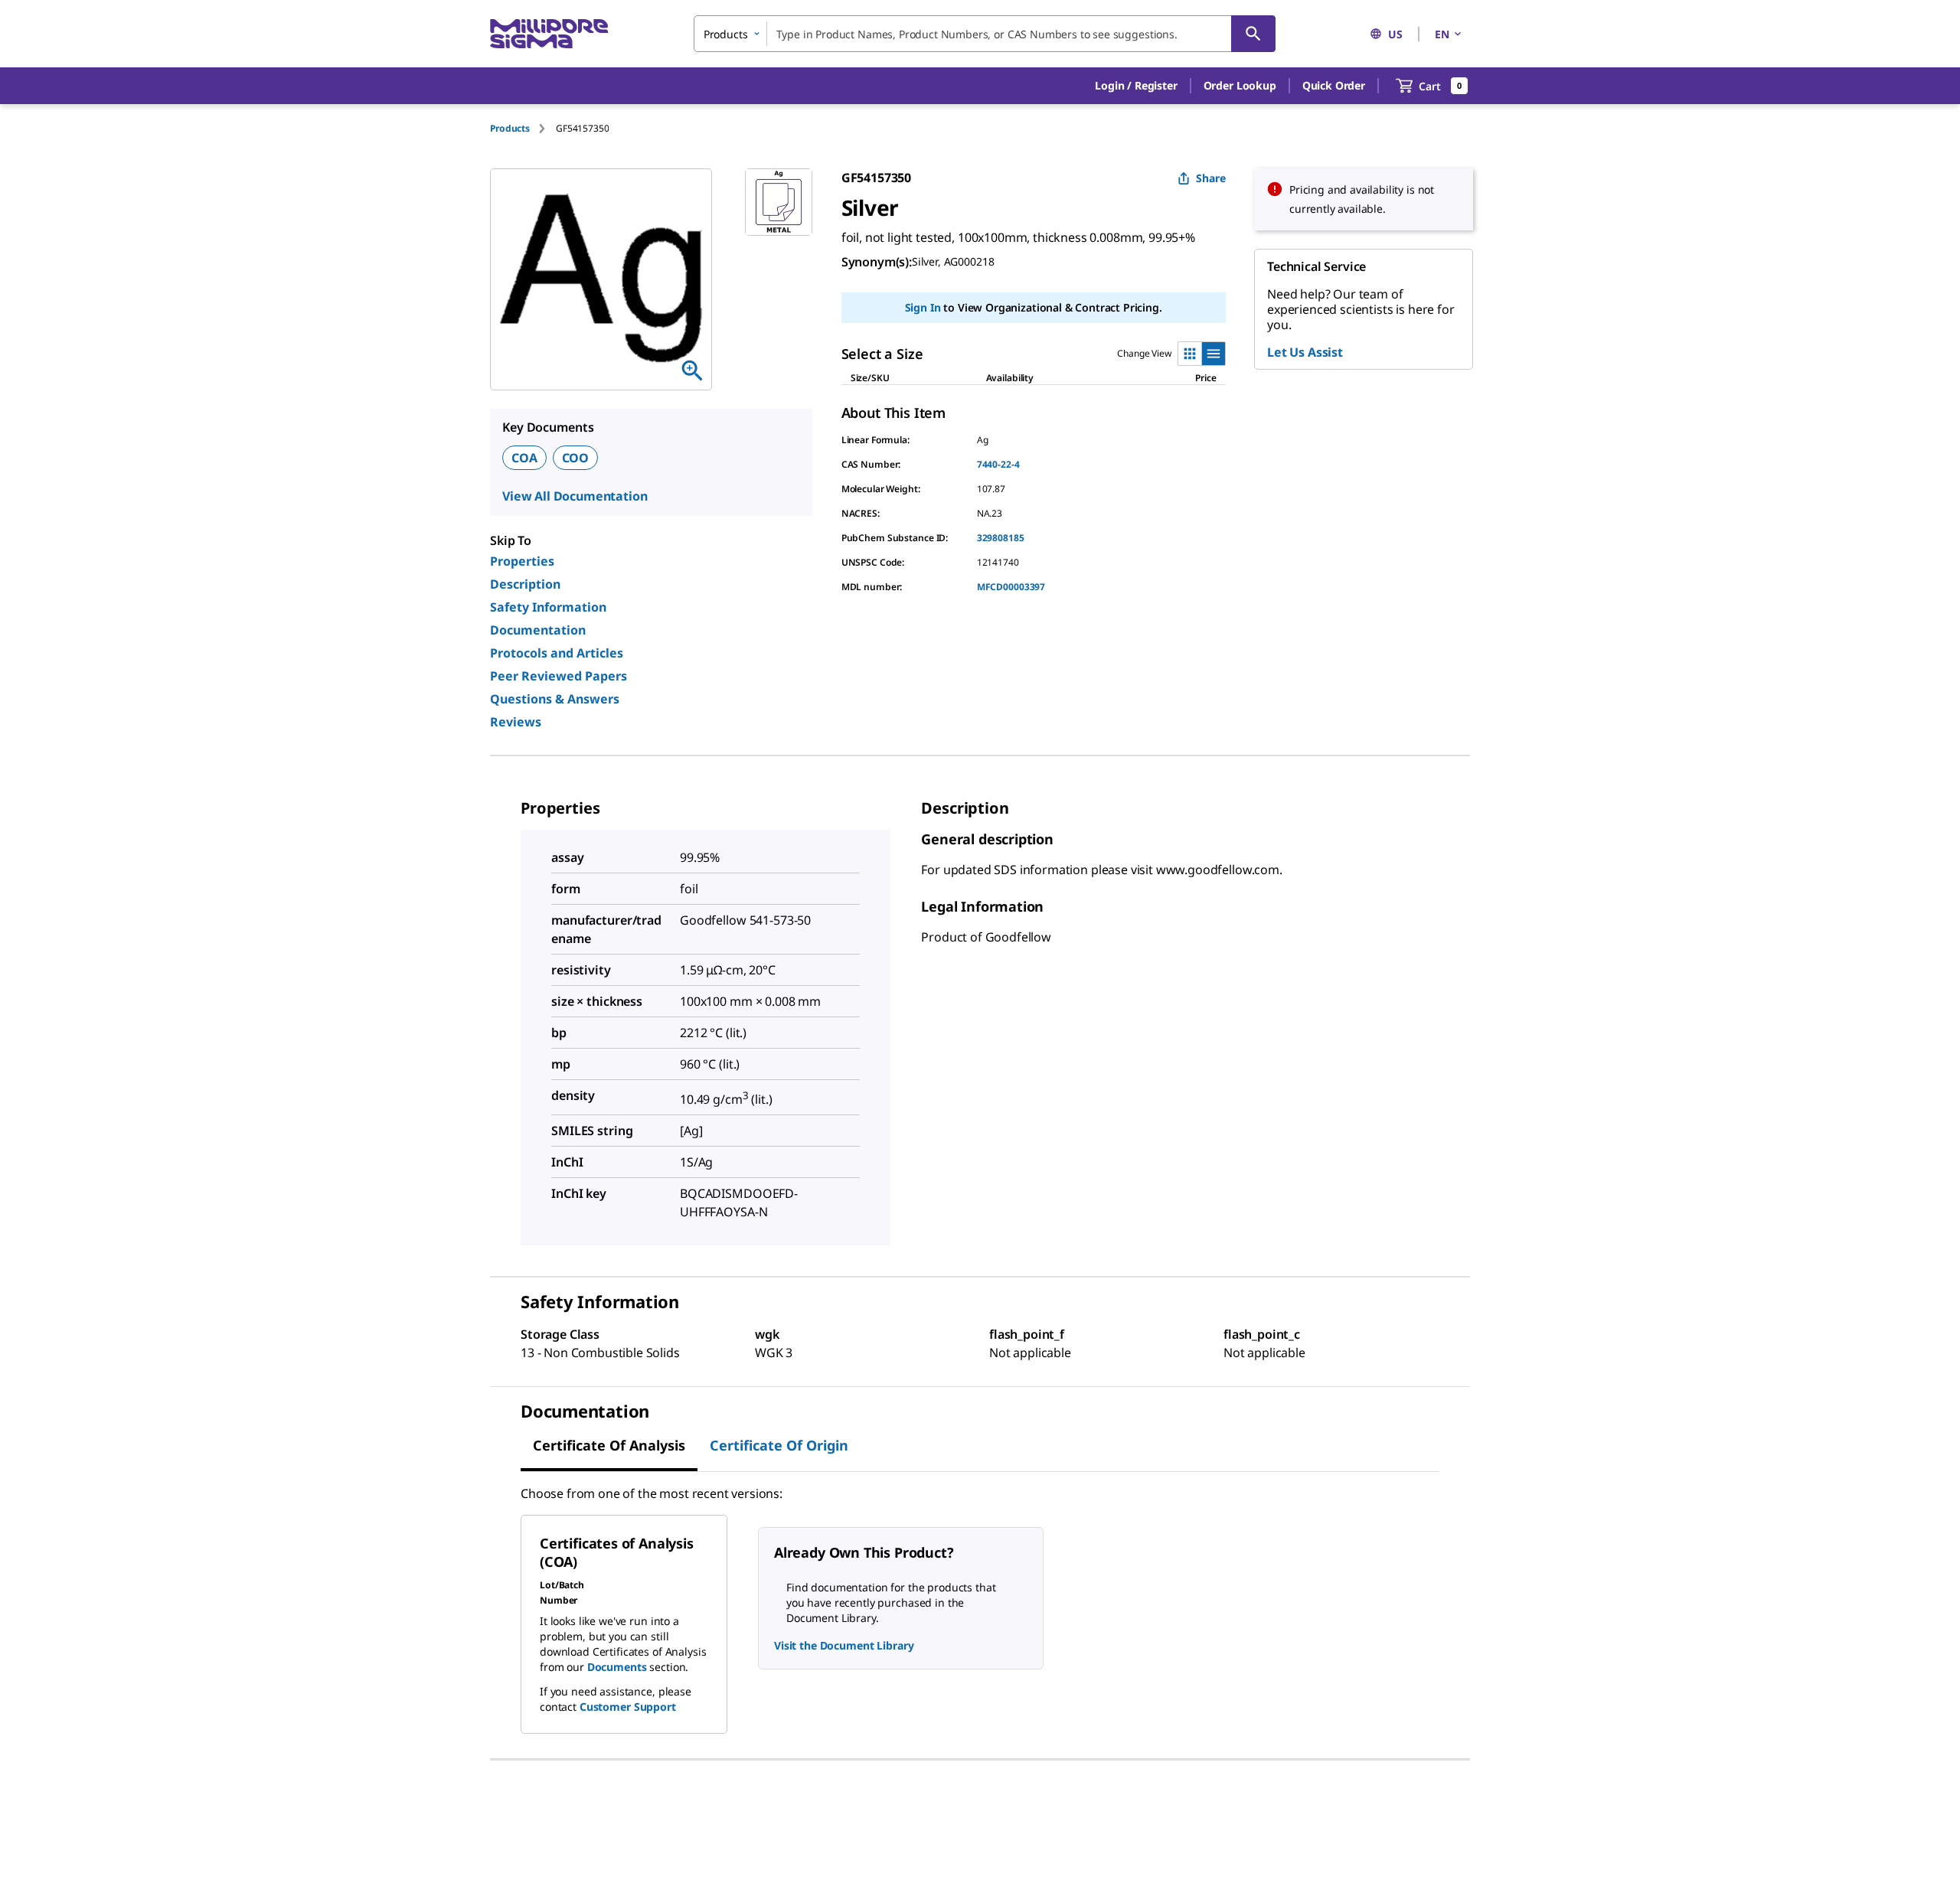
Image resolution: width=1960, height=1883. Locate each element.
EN (1442, 34)
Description (525, 584)
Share (1211, 178)
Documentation (538, 630)
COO (576, 458)
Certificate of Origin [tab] (779, 1445)
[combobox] (985, 34)
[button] (1136, 86)
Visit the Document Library (844, 1645)
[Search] (1253, 34)
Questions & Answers (555, 699)
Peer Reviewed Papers (559, 676)
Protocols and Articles (557, 653)
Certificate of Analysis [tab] (609, 1445)
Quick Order (1334, 85)
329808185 (1001, 538)
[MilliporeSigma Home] (549, 34)
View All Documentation (575, 496)
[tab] (523, 128)
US (1395, 34)
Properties (522, 561)
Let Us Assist (1305, 352)
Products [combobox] (726, 34)
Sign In (923, 307)
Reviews (516, 722)
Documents (617, 1667)
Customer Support (628, 1707)
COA (524, 458)
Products (510, 128)
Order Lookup (1240, 85)
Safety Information (548, 607)
